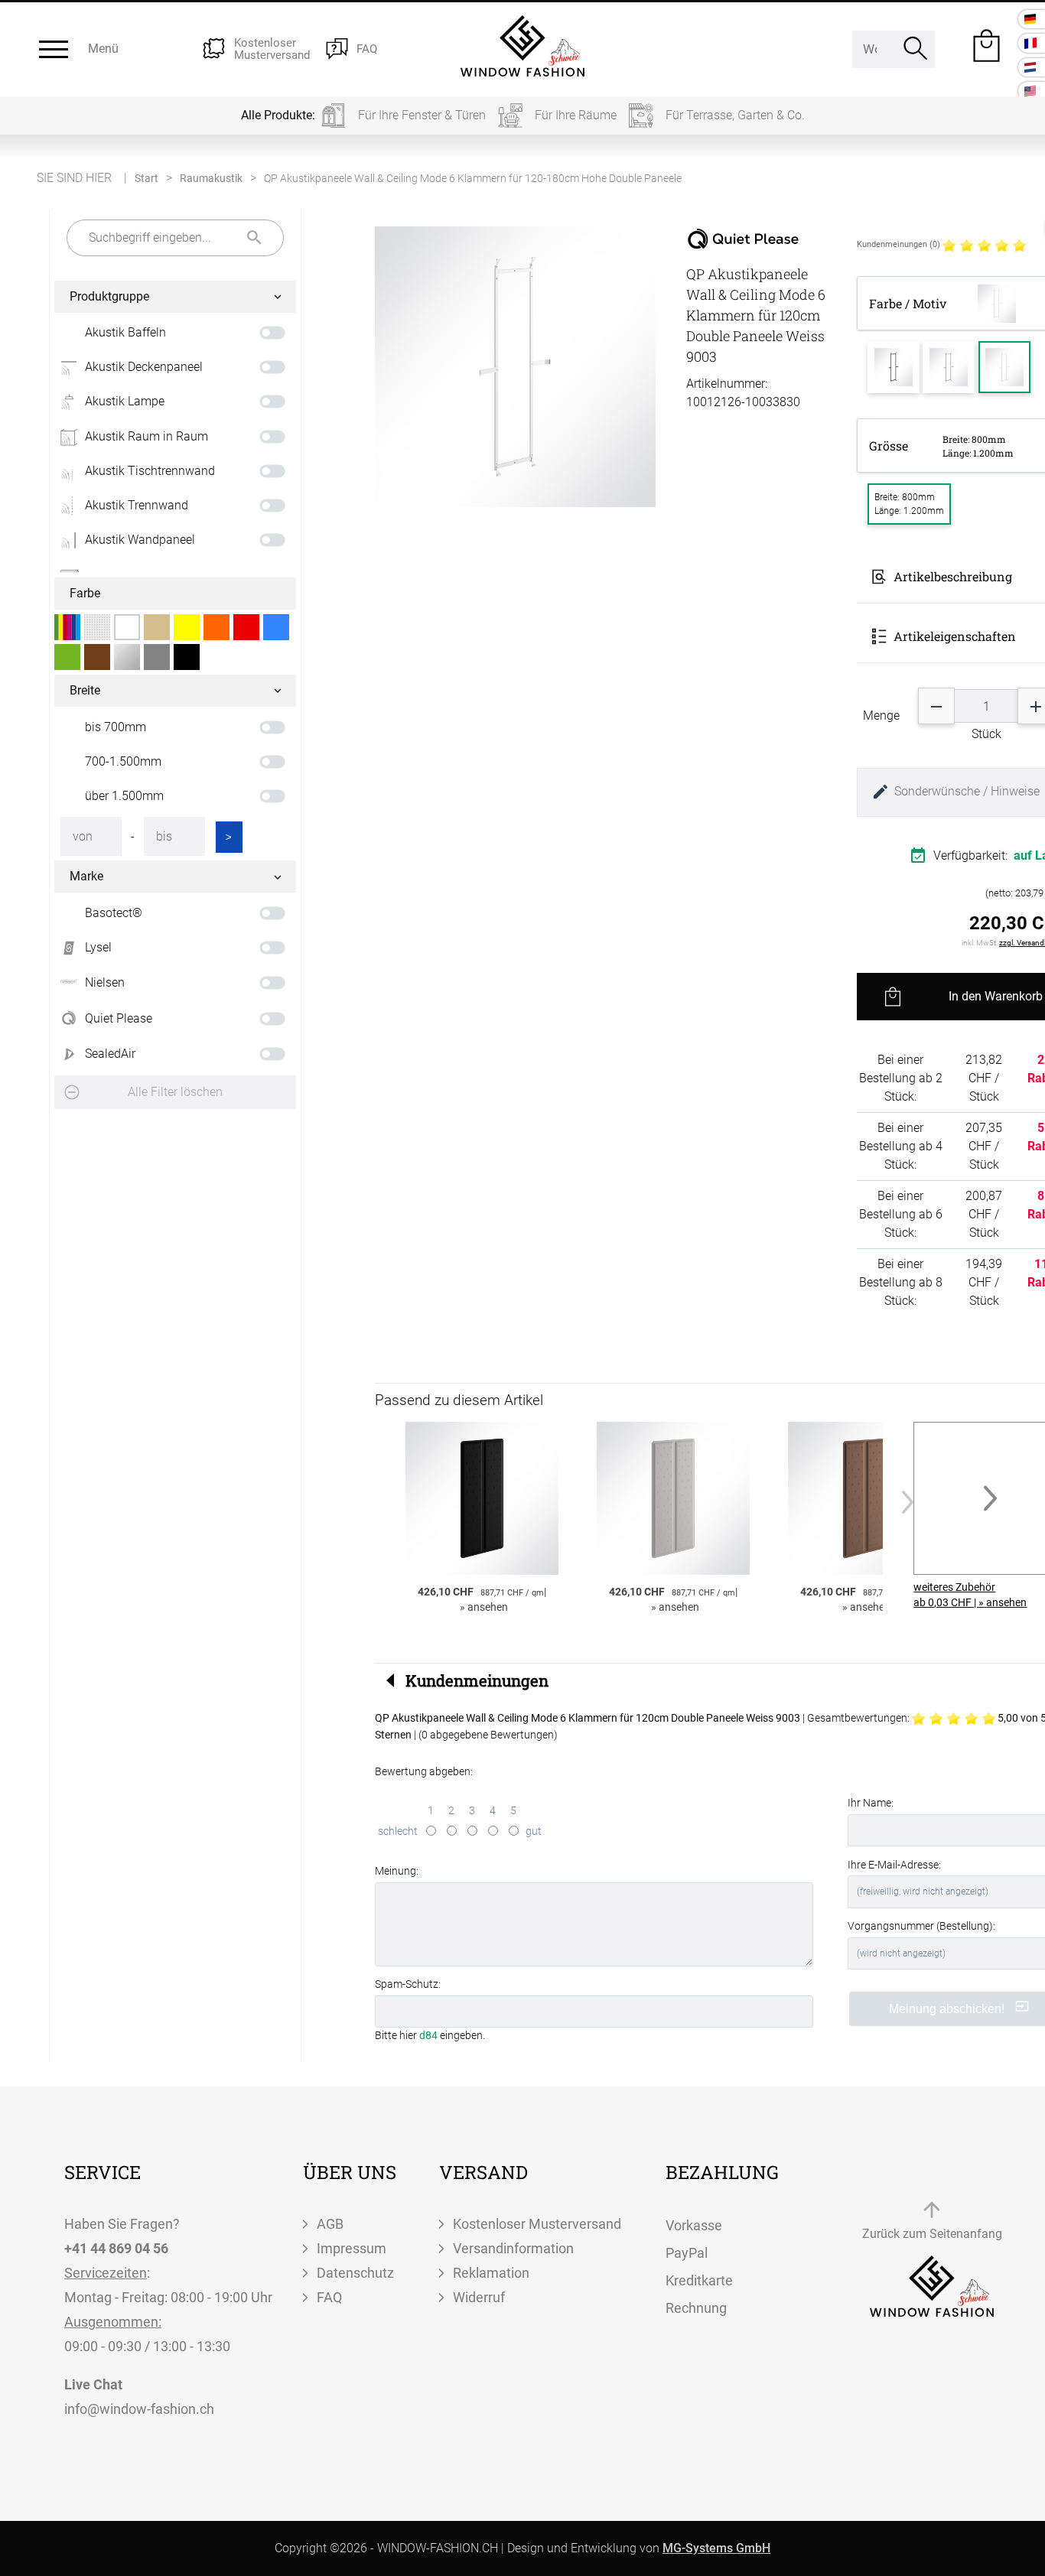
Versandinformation (513, 2248)
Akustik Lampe (125, 401)
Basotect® (114, 913)
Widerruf (479, 2297)
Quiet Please (119, 1018)
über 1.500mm (124, 796)
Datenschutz (355, 2273)
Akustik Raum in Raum (146, 436)
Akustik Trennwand (137, 505)
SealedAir (110, 1054)
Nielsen (105, 982)
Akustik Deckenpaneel (144, 367)
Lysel (98, 947)
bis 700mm (116, 727)
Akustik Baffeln (125, 332)
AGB (330, 2224)
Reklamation (491, 2273)
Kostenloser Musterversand (537, 2224)
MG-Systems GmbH (716, 2548)
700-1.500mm (123, 761)
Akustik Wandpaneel (140, 540)
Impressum (352, 2248)
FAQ (329, 2297)
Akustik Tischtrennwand (150, 471)
